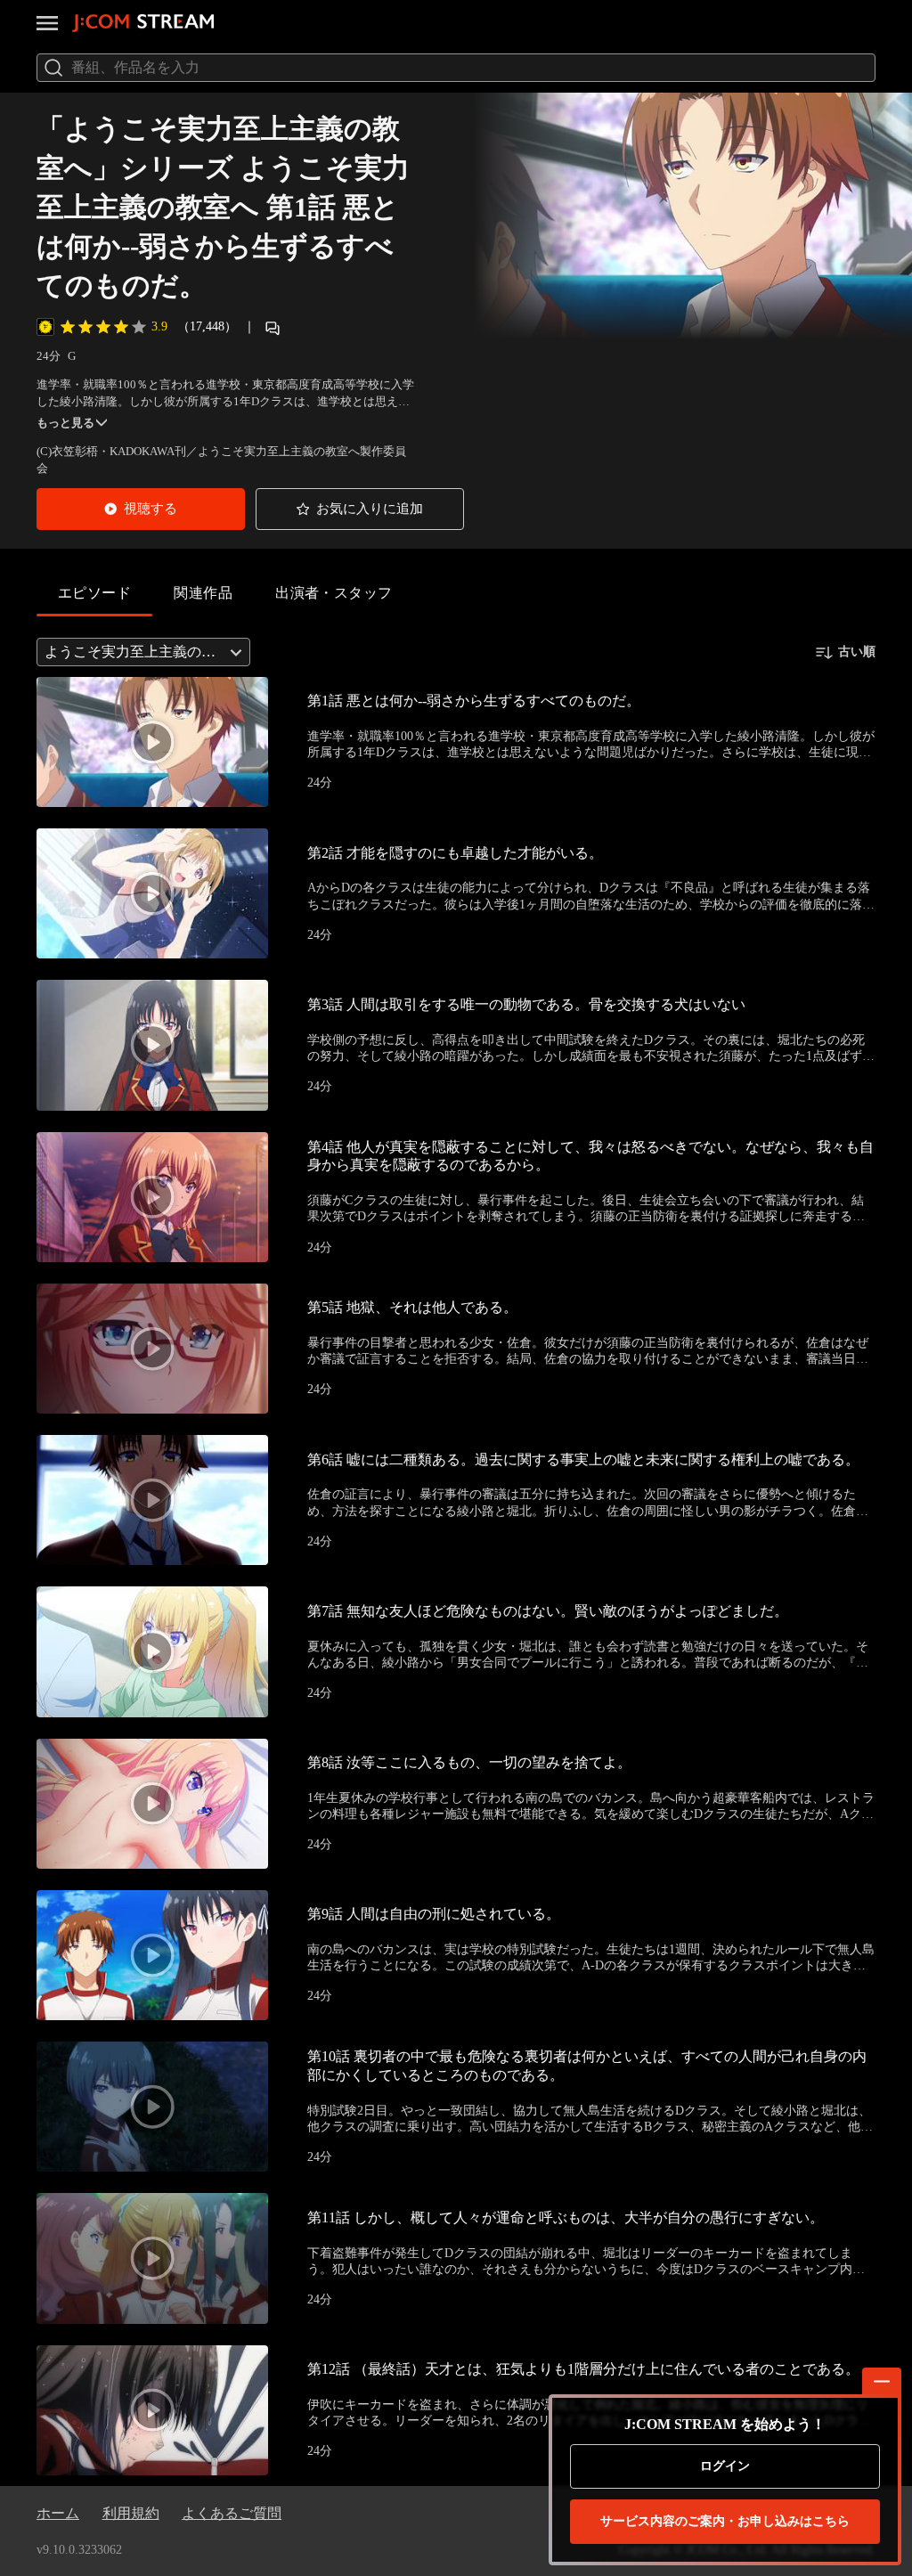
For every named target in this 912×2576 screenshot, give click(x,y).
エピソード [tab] (94, 593)
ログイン (725, 2466)
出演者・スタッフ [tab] (334, 593)
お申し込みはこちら (725, 2521)
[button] (141, 509)
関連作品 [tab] (203, 593)
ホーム (58, 2513)
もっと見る (65, 423)
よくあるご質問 (232, 2513)
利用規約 (131, 2513)
